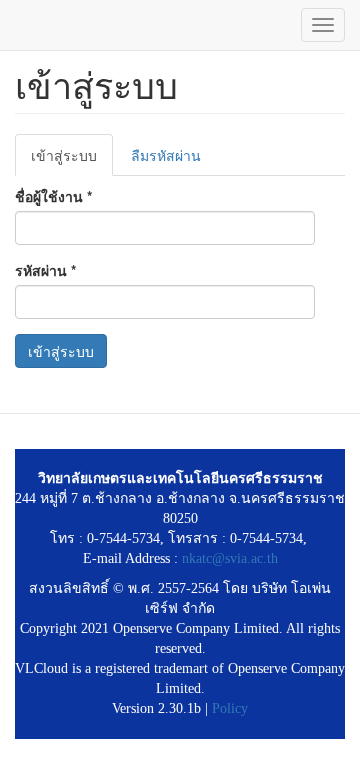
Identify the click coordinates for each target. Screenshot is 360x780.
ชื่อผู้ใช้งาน (53, 196)
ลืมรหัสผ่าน (166, 155)
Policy (230, 708)
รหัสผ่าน (45, 270)
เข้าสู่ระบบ (72, 160)
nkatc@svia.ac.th (230, 558)
